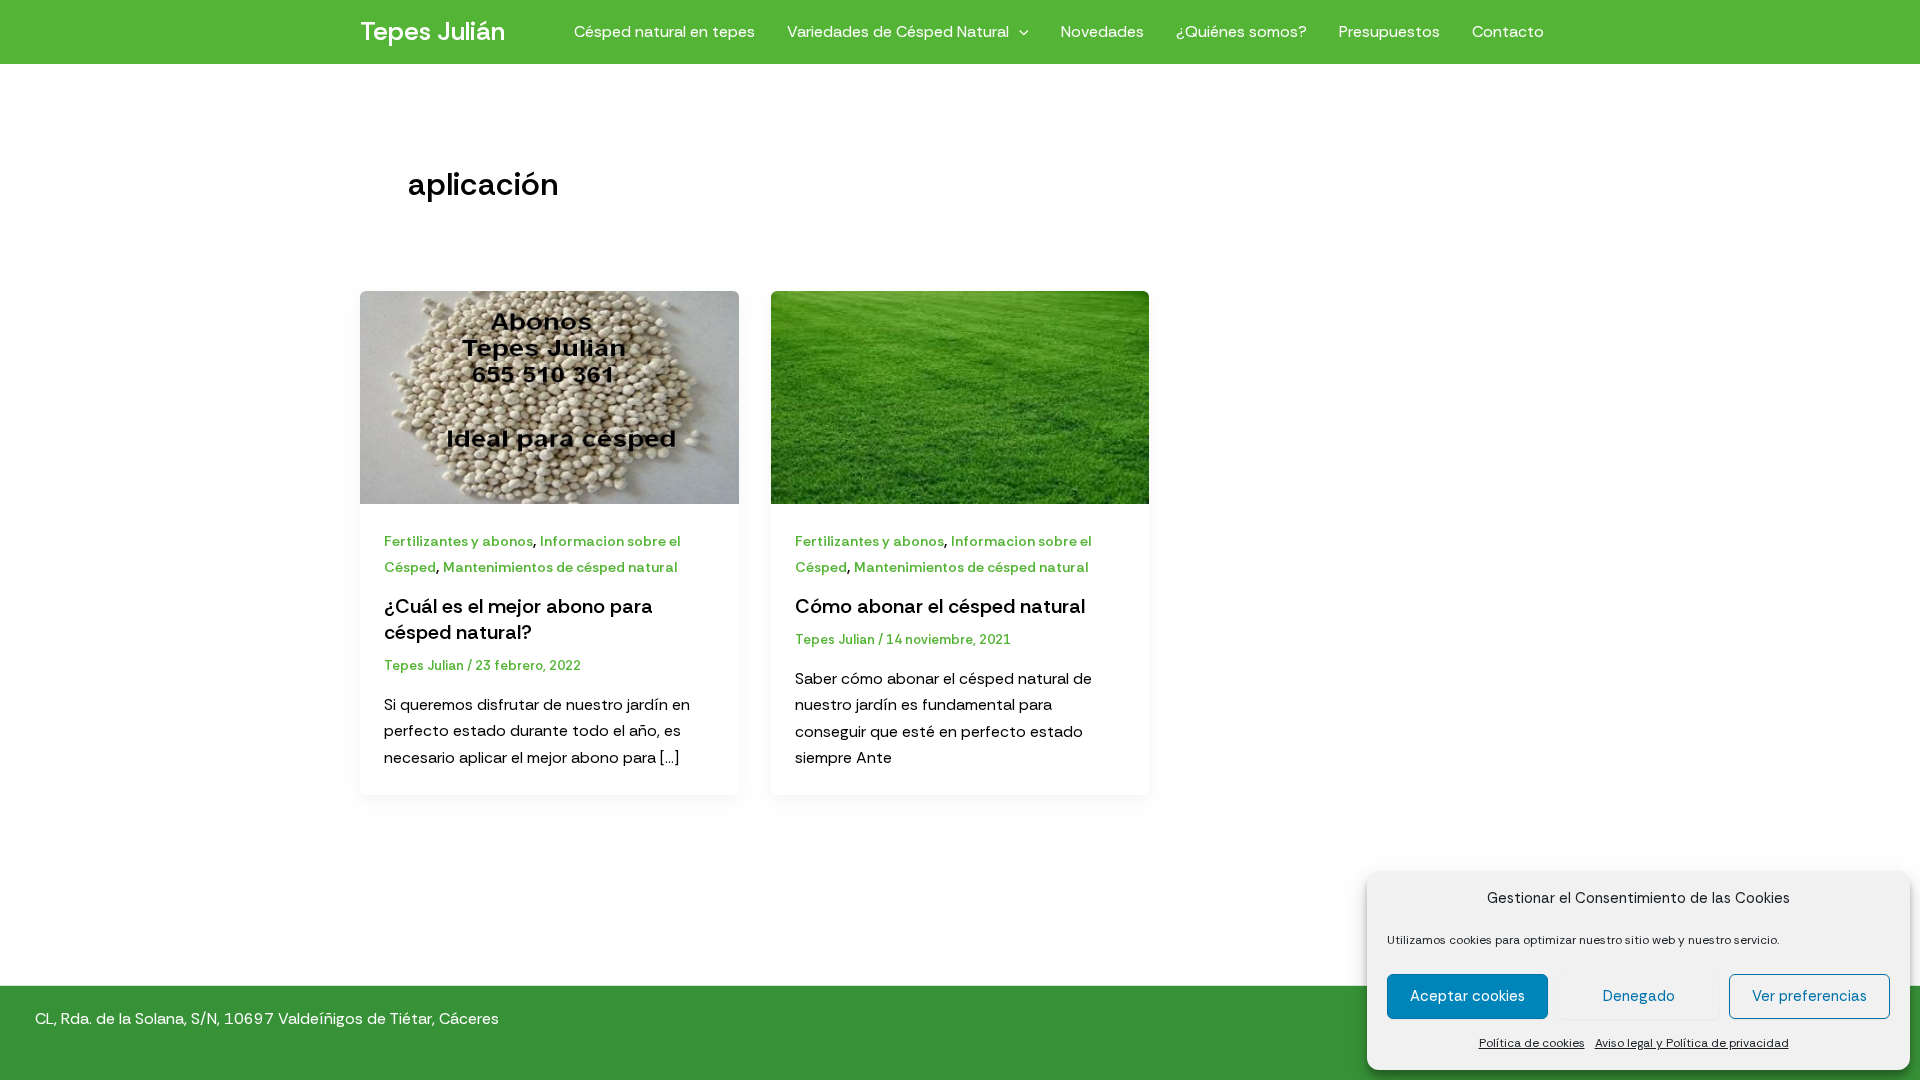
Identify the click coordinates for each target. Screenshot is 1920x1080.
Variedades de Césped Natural (898, 31)
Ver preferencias (1809, 996)
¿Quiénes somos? (1241, 31)
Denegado (1639, 996)
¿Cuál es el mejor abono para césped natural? (518, 619)
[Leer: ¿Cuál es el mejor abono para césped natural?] (549, 395)
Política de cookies (1532, 1043)
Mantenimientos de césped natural (560, 567)
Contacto (1508, 31)
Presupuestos (1389, 31)
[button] (1019, 31)
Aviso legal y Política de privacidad (1692, 1043)
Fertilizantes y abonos (458, 541)
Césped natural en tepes (664, 31)
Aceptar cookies (1467, 996)
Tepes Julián (432, 31)
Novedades (1102, 31)
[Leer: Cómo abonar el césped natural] (960, 395)
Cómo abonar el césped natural (940, 606)
